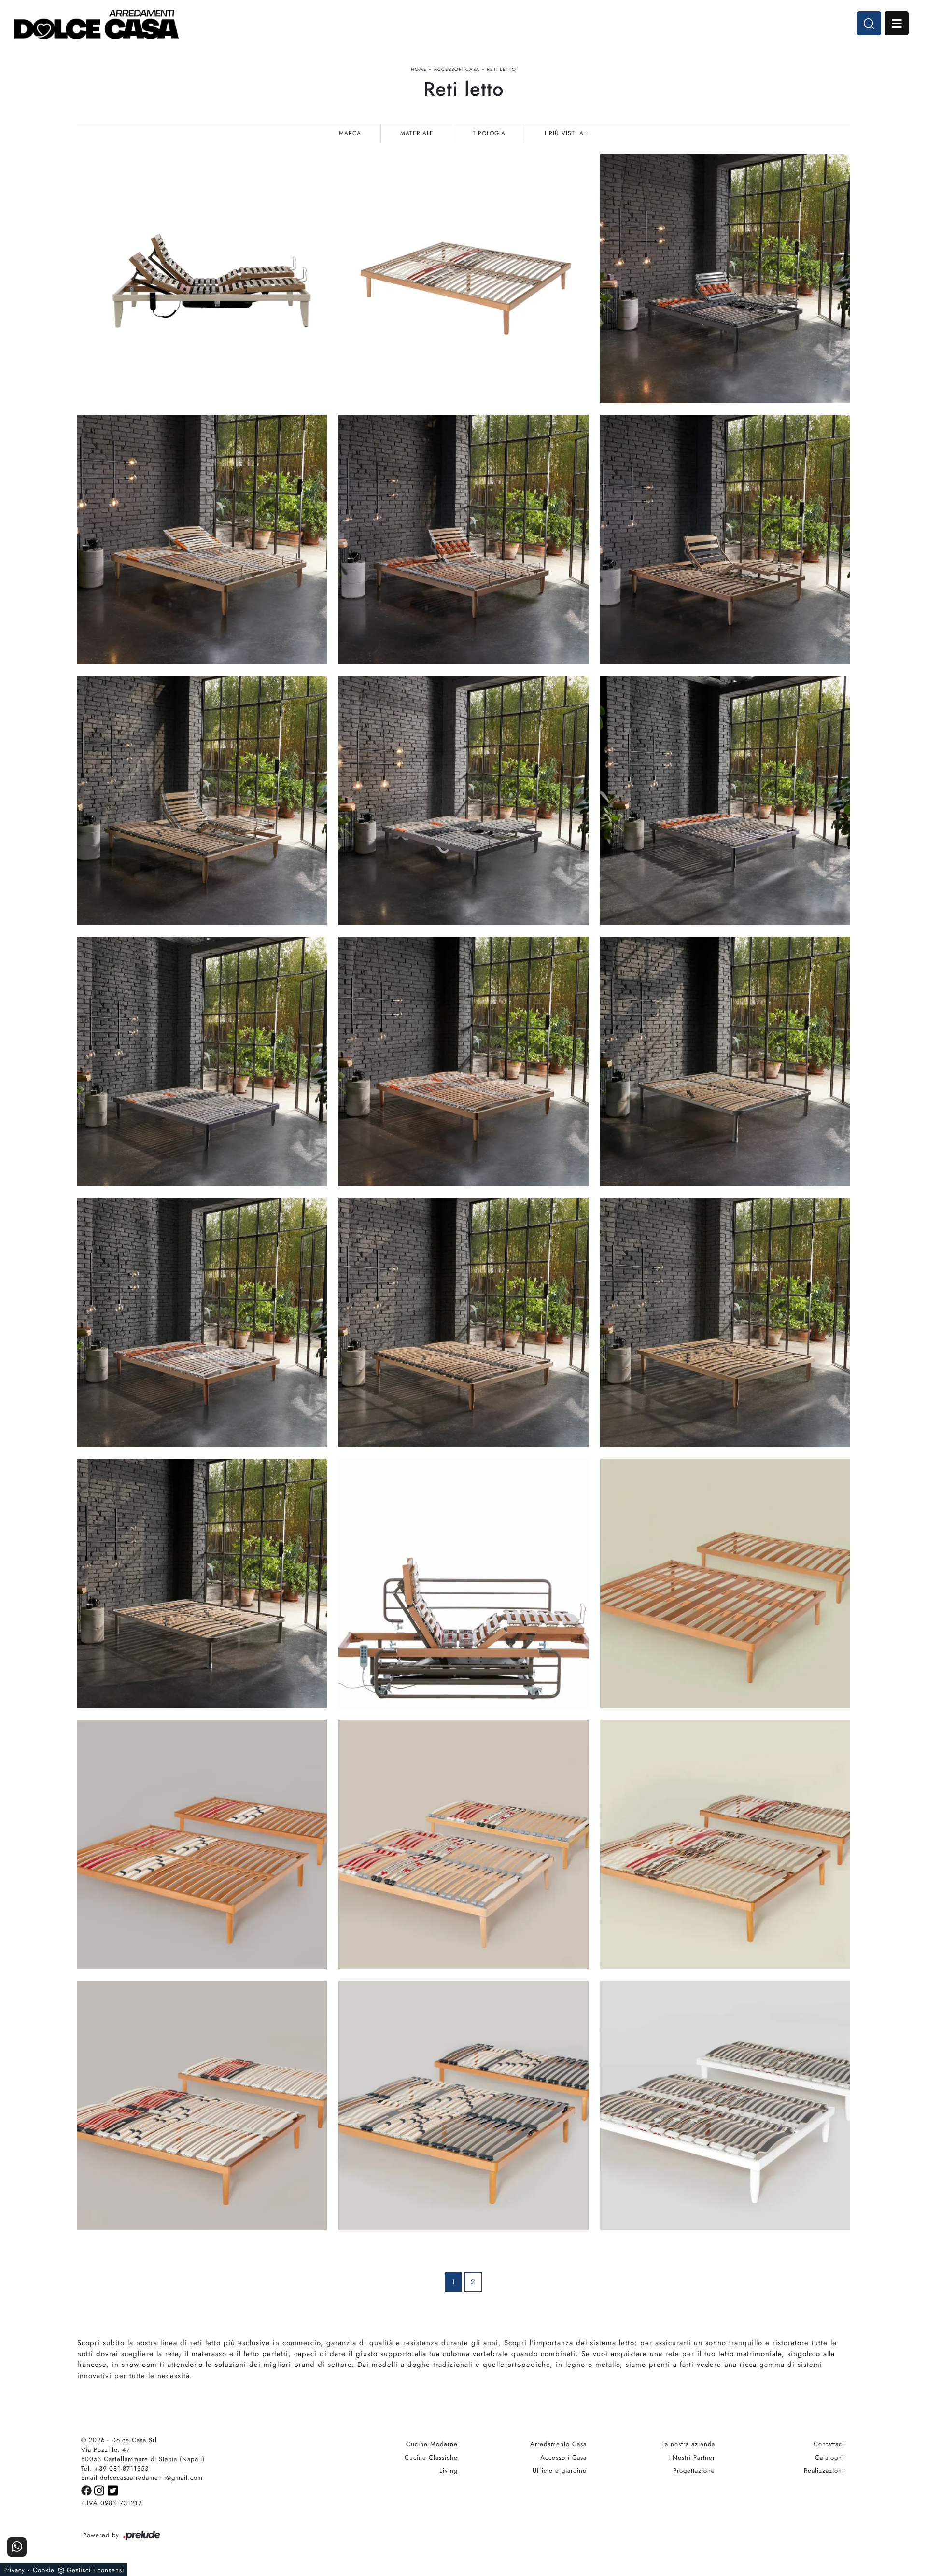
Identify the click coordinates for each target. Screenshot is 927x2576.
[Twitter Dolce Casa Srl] (113, 2490)
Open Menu (897, 23)
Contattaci (829, 2444)
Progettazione (694, 2470)
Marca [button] (350, 133)
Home (419, 69)
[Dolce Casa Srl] (97, 24)
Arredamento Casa (558, 2444)
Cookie (44, 2570)
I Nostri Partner (692, 2457)
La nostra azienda (688, 2444)
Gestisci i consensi (95, 2570)
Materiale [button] (417, 133)
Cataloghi (829, 2457)
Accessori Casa (457, 69)
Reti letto (501, 69)
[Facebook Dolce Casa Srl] (88, 2490)
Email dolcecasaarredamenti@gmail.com (142, 2478)
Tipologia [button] (489, 133)
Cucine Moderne (432, 2444)
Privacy (14, 2570)
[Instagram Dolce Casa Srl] (101, 2490)
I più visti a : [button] (567, 133)
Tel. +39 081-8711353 (115, 2469)
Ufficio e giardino (560, 2470)
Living (449, 2470)
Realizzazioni (824, 2470)
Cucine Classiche (431, 2457)
